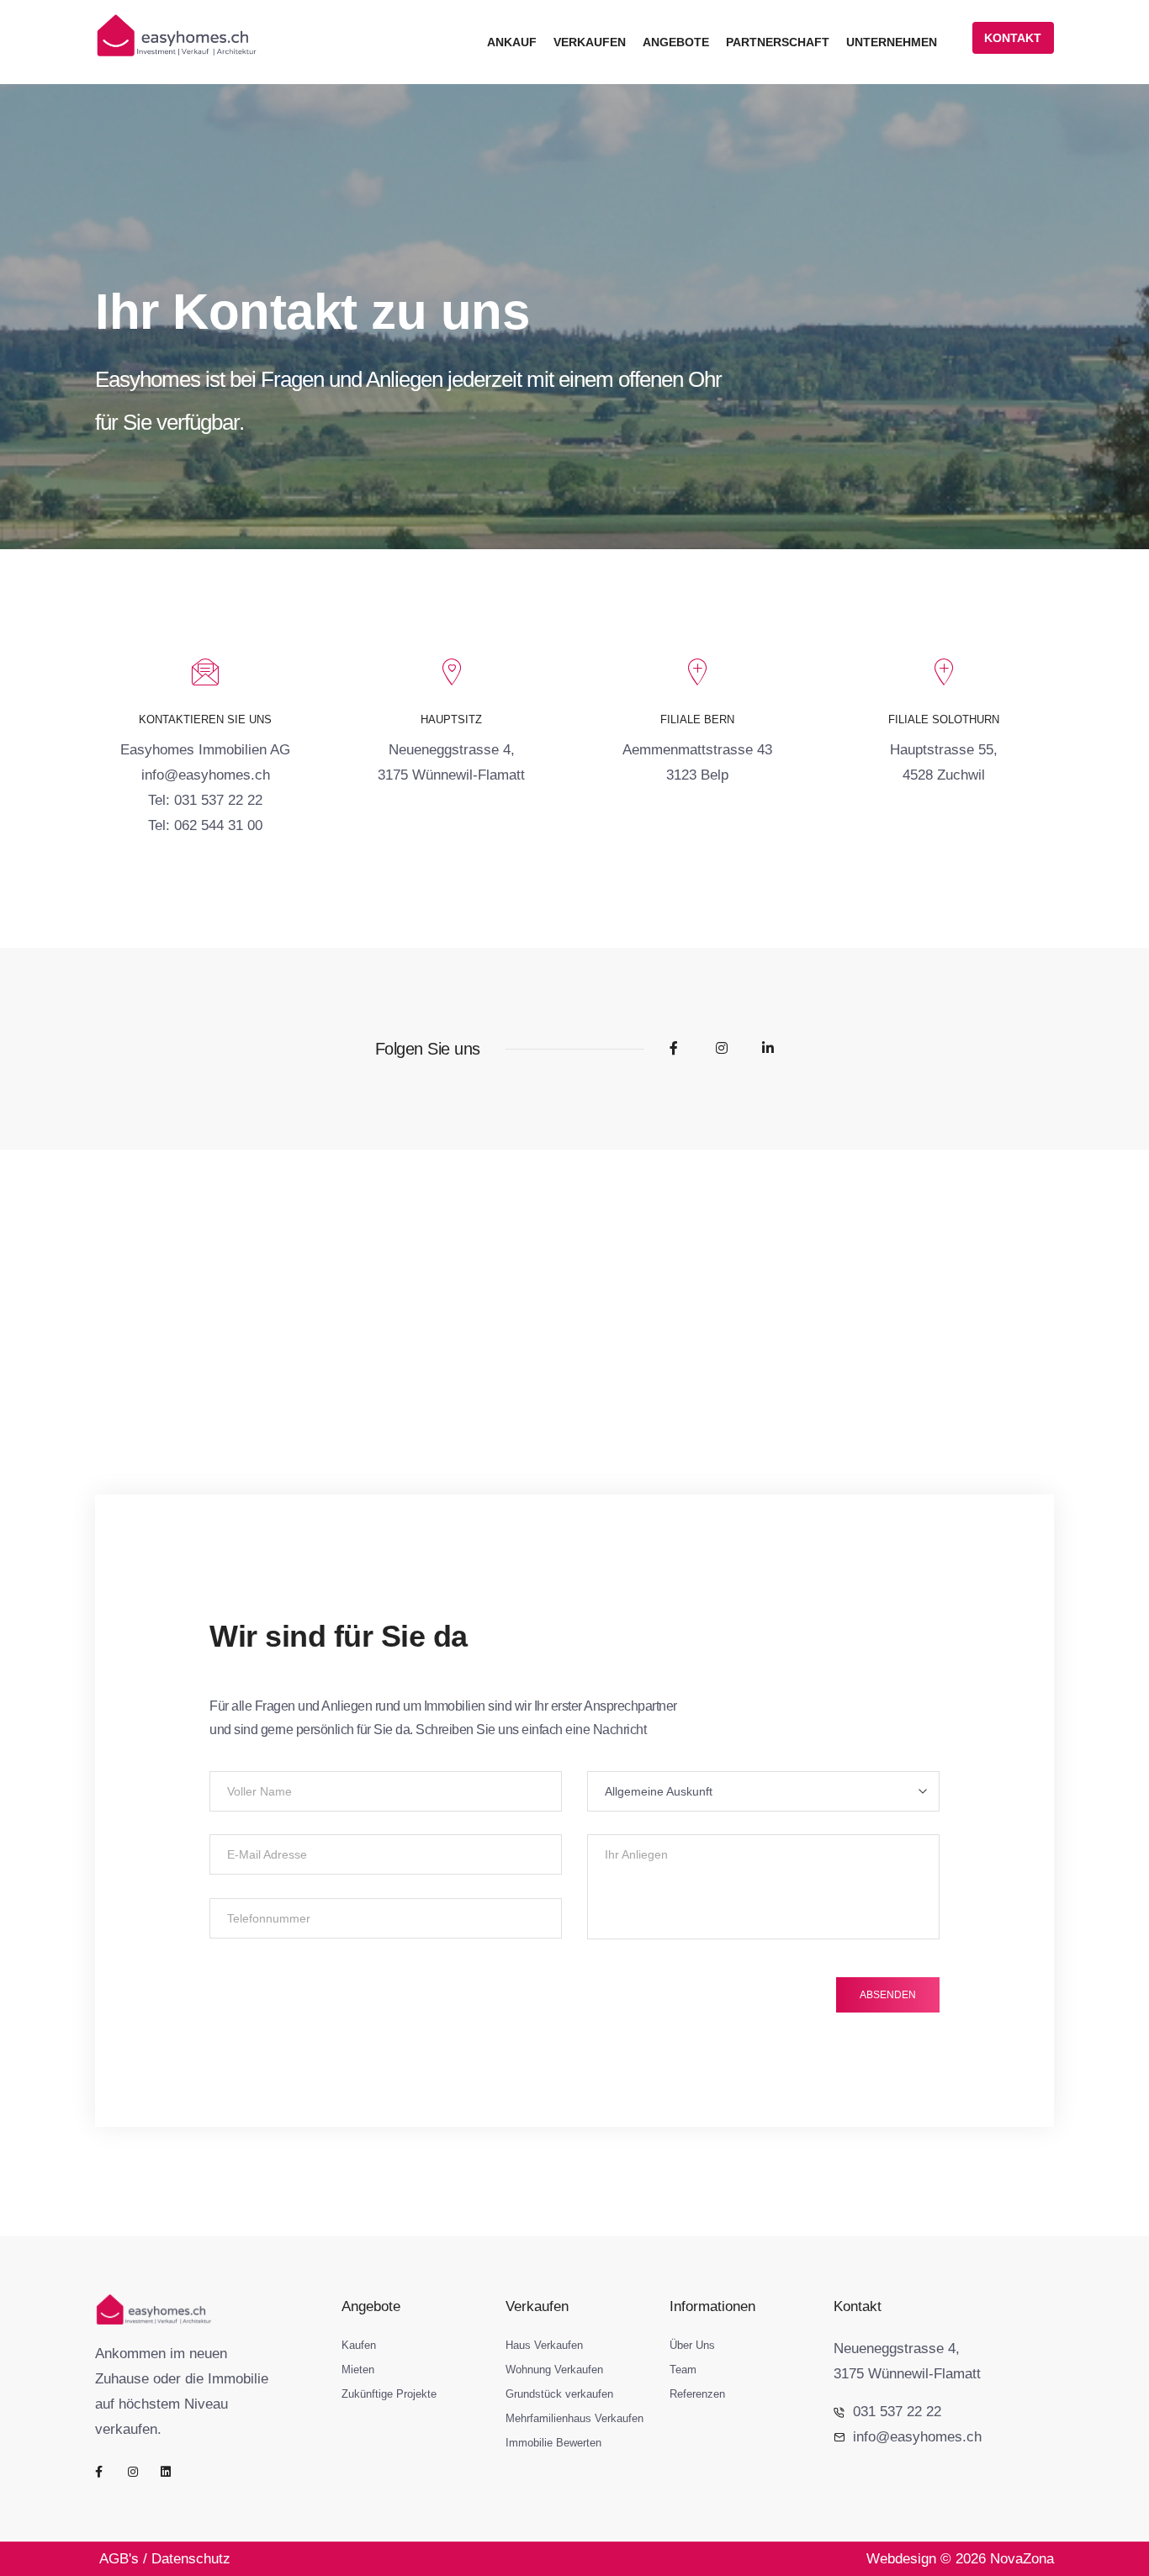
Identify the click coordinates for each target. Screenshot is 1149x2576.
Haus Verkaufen (544, 2345)
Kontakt (1013, 38)
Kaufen (359, 2345)
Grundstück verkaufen (559, 2394)
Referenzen (697, 2394)
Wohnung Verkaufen (554, 2370)
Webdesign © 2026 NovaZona (960, 2559)
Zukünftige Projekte (389, 2394)
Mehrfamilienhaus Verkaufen (574, 2418)
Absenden (888, 1995)
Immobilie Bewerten (553, 2443)
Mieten (358, 2370)
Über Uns (692, 2345)
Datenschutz (191, 2559)
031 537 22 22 (897, 2412)
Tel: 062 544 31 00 (205, 825)
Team (683, 2370)
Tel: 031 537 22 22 (205, 800)
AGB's (119, 2559)
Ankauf (512, 42)
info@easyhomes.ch (206, 775)
